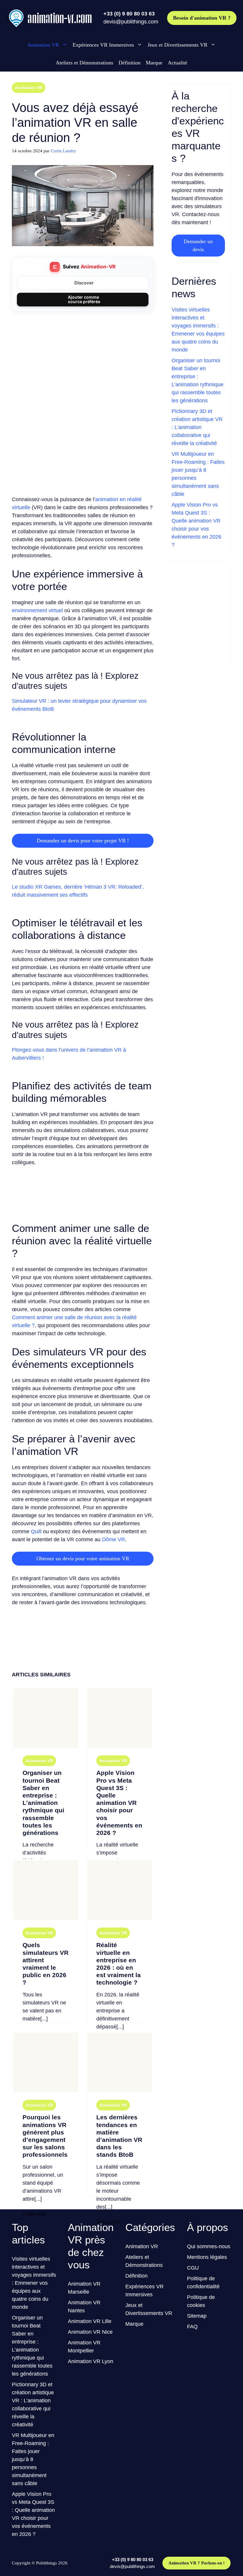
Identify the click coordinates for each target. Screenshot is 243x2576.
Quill (36, 1531)
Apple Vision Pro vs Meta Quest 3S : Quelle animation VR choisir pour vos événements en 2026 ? (119, 1803)
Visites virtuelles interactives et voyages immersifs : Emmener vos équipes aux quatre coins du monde (34, 2283)
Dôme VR (113, 1539)
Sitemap (197, 2316)
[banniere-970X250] (83, 1209)
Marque (154, 63)
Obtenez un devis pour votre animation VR (83, 1558)
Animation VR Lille (90, 2321)
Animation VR (43, 45)
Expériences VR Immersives (103, 45)
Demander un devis (198, 245)
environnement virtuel (37, 610)
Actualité (178, 63)
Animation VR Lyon (91, 2361)
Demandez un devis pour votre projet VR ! (83, 841)
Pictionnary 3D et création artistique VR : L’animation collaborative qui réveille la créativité (197, 427)
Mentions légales (207, 2257)
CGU (193, 2268)
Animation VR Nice (90, 2332)
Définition (130, 63)
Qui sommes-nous (209, 2246)
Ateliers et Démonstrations (84, 63)
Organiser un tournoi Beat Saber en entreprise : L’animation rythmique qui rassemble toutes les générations (43, 1803)
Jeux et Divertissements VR (178, 45)
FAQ (192, 2327)
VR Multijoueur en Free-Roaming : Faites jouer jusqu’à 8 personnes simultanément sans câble (33, 2459)
